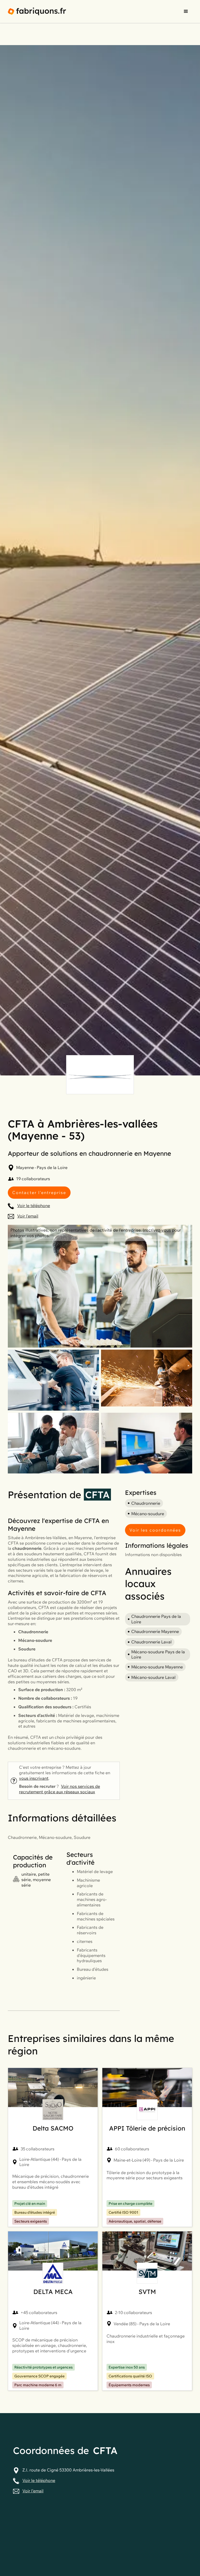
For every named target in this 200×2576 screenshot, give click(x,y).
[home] (37, 11)
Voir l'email (28, 1216)
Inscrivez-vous (157, 1230)
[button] (186, 11)
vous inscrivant (34, 1778)
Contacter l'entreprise (39, 1192)
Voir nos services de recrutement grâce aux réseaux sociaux (60, 1789)
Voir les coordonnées (155, 1530)
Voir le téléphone (34, 1206)
